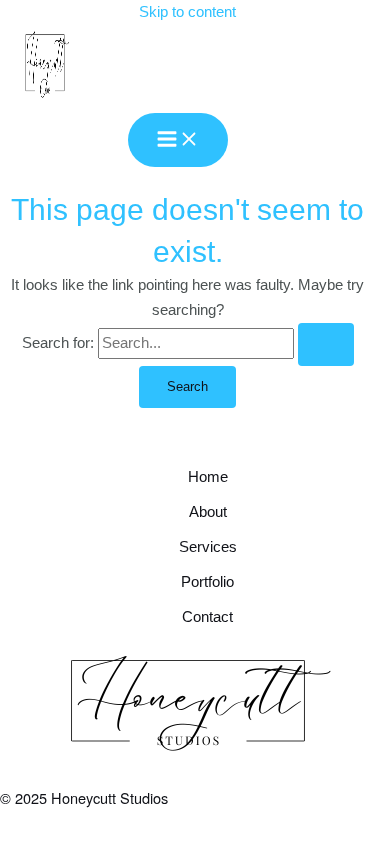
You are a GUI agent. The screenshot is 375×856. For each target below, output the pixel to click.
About (208, 512)
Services (208, 547)
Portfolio (207, 582)
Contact (207, 617)
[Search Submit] (326, 344)
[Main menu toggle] (178, 140)
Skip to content (187, 12)
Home (208, 477)
